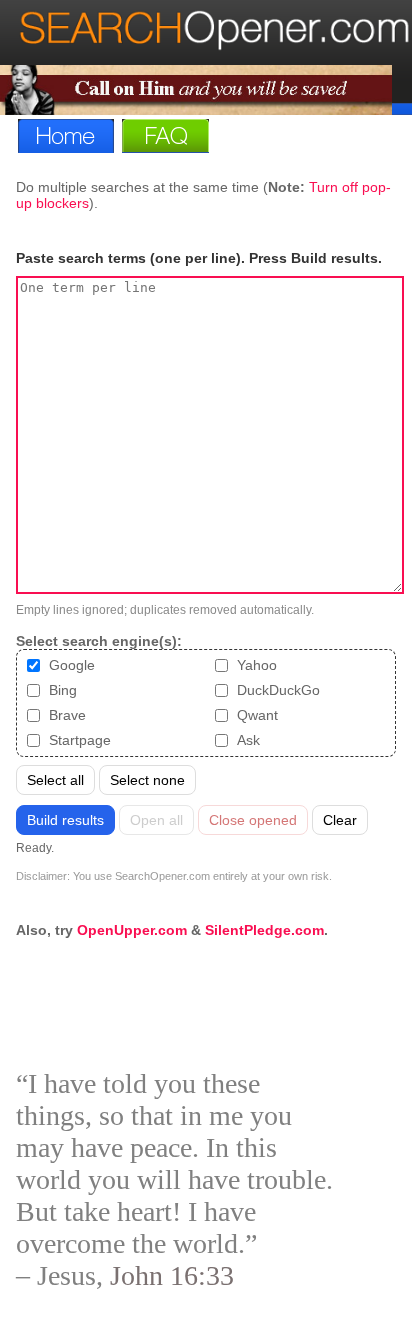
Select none (147, 780)
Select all (55, 780)
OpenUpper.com (132, 930)
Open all (156, 820)
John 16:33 (172, 1275)
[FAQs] (169, 136)
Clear (340, 820)
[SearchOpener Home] (215, 48)
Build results (65, 820)
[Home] (70, 136)
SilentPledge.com (264, 930)
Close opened (253, 820)
